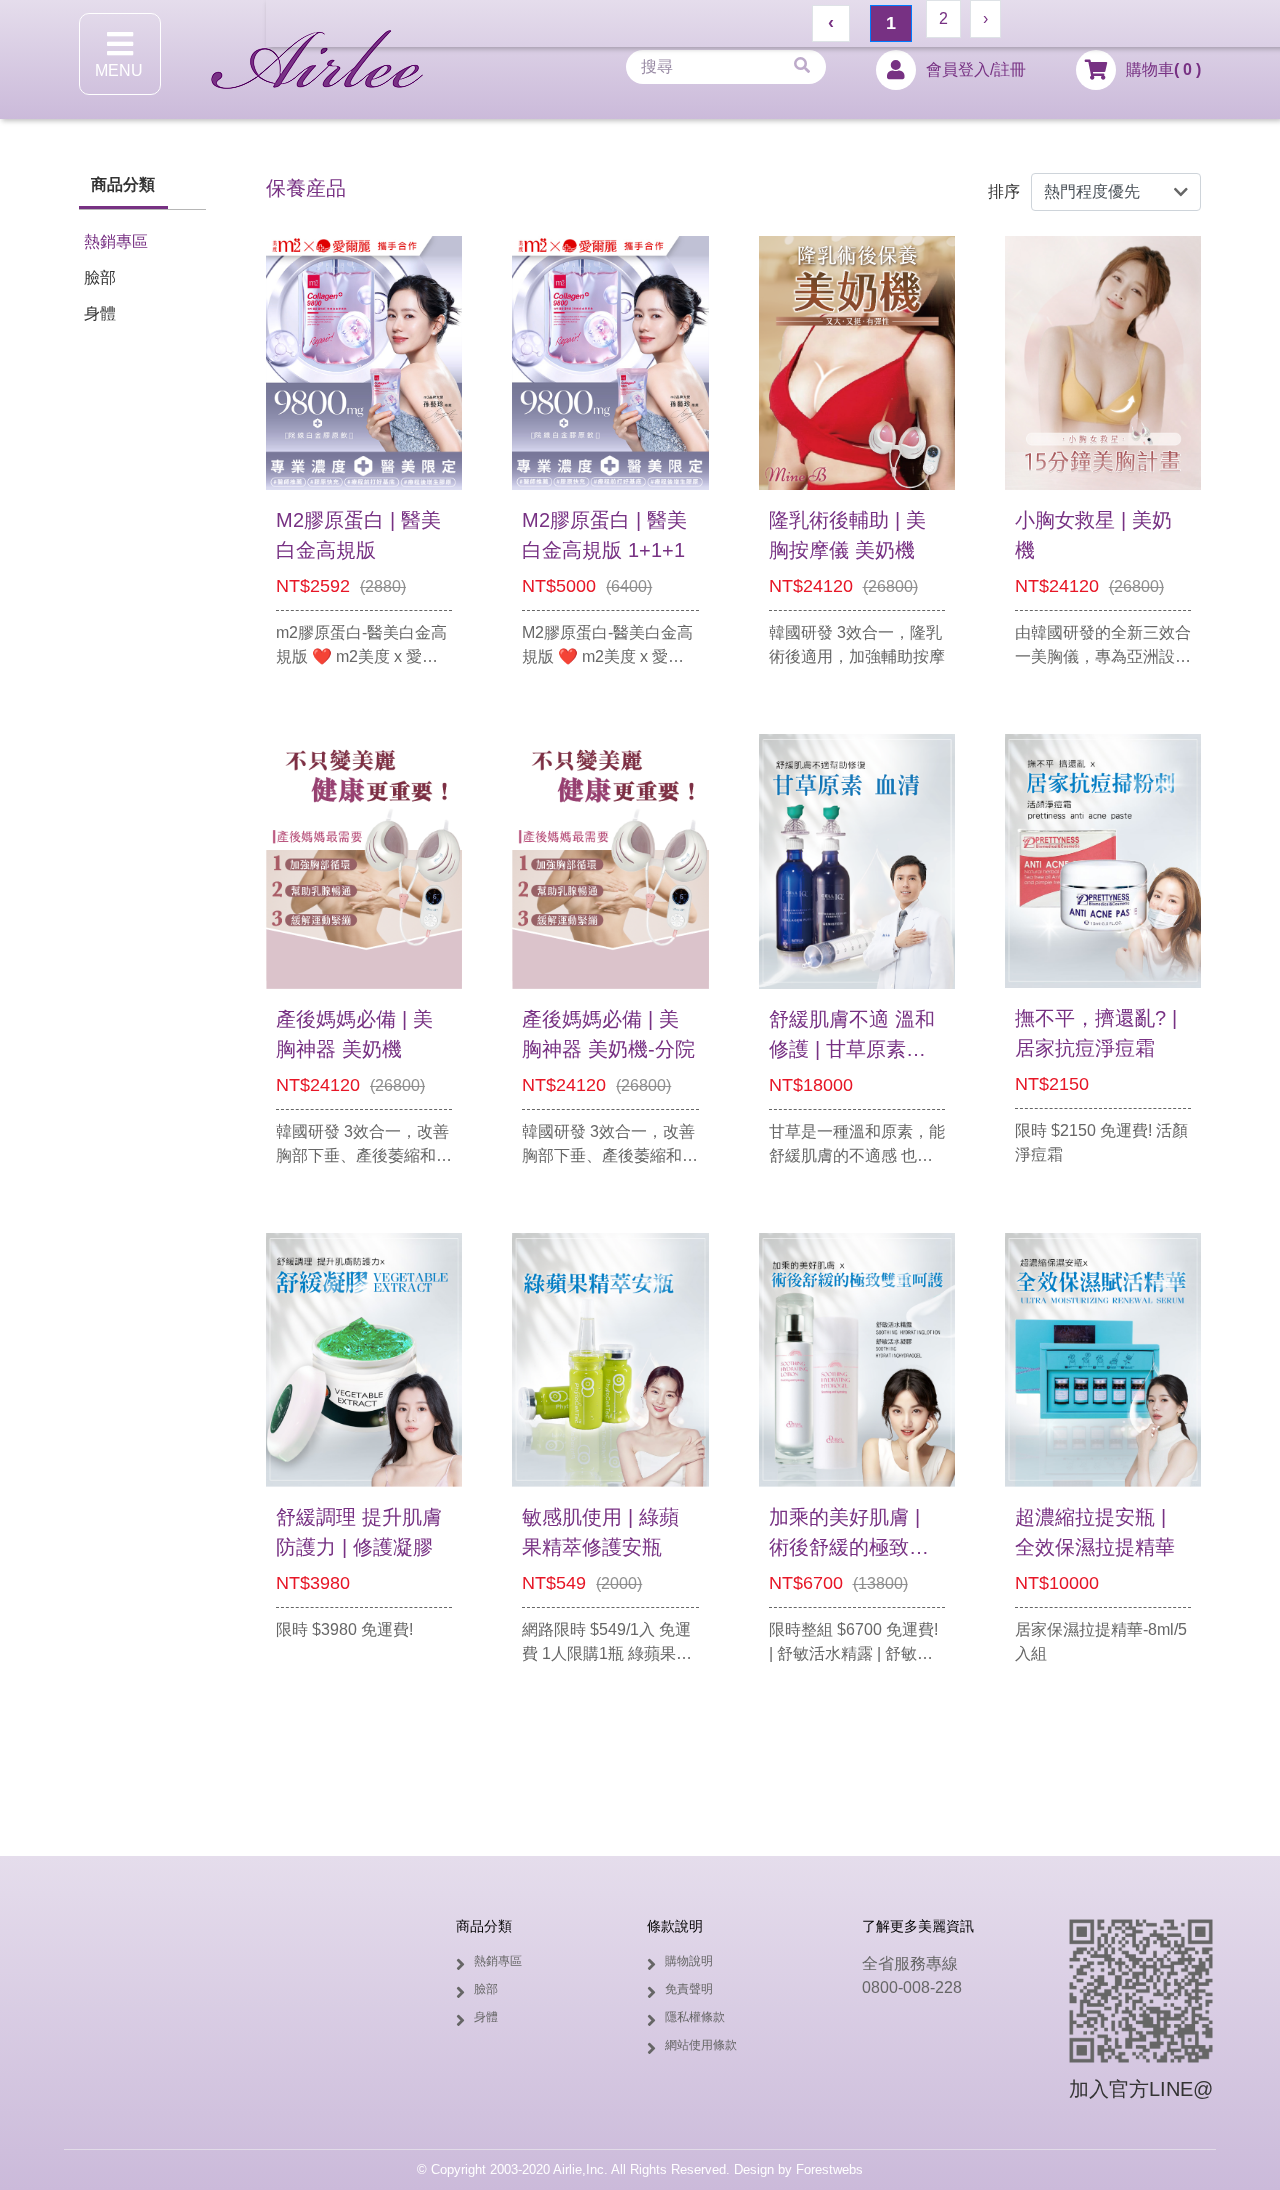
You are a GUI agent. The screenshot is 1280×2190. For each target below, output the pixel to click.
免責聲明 (689, 1989)
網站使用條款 (701, 2045)
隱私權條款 (695, 2017)
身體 (100, 313)
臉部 (100, 277)
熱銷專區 (116, 241)
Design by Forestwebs (798, 2169)
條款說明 (675, 1926)
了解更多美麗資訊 (918, 1926)
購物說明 (689, 1961)
